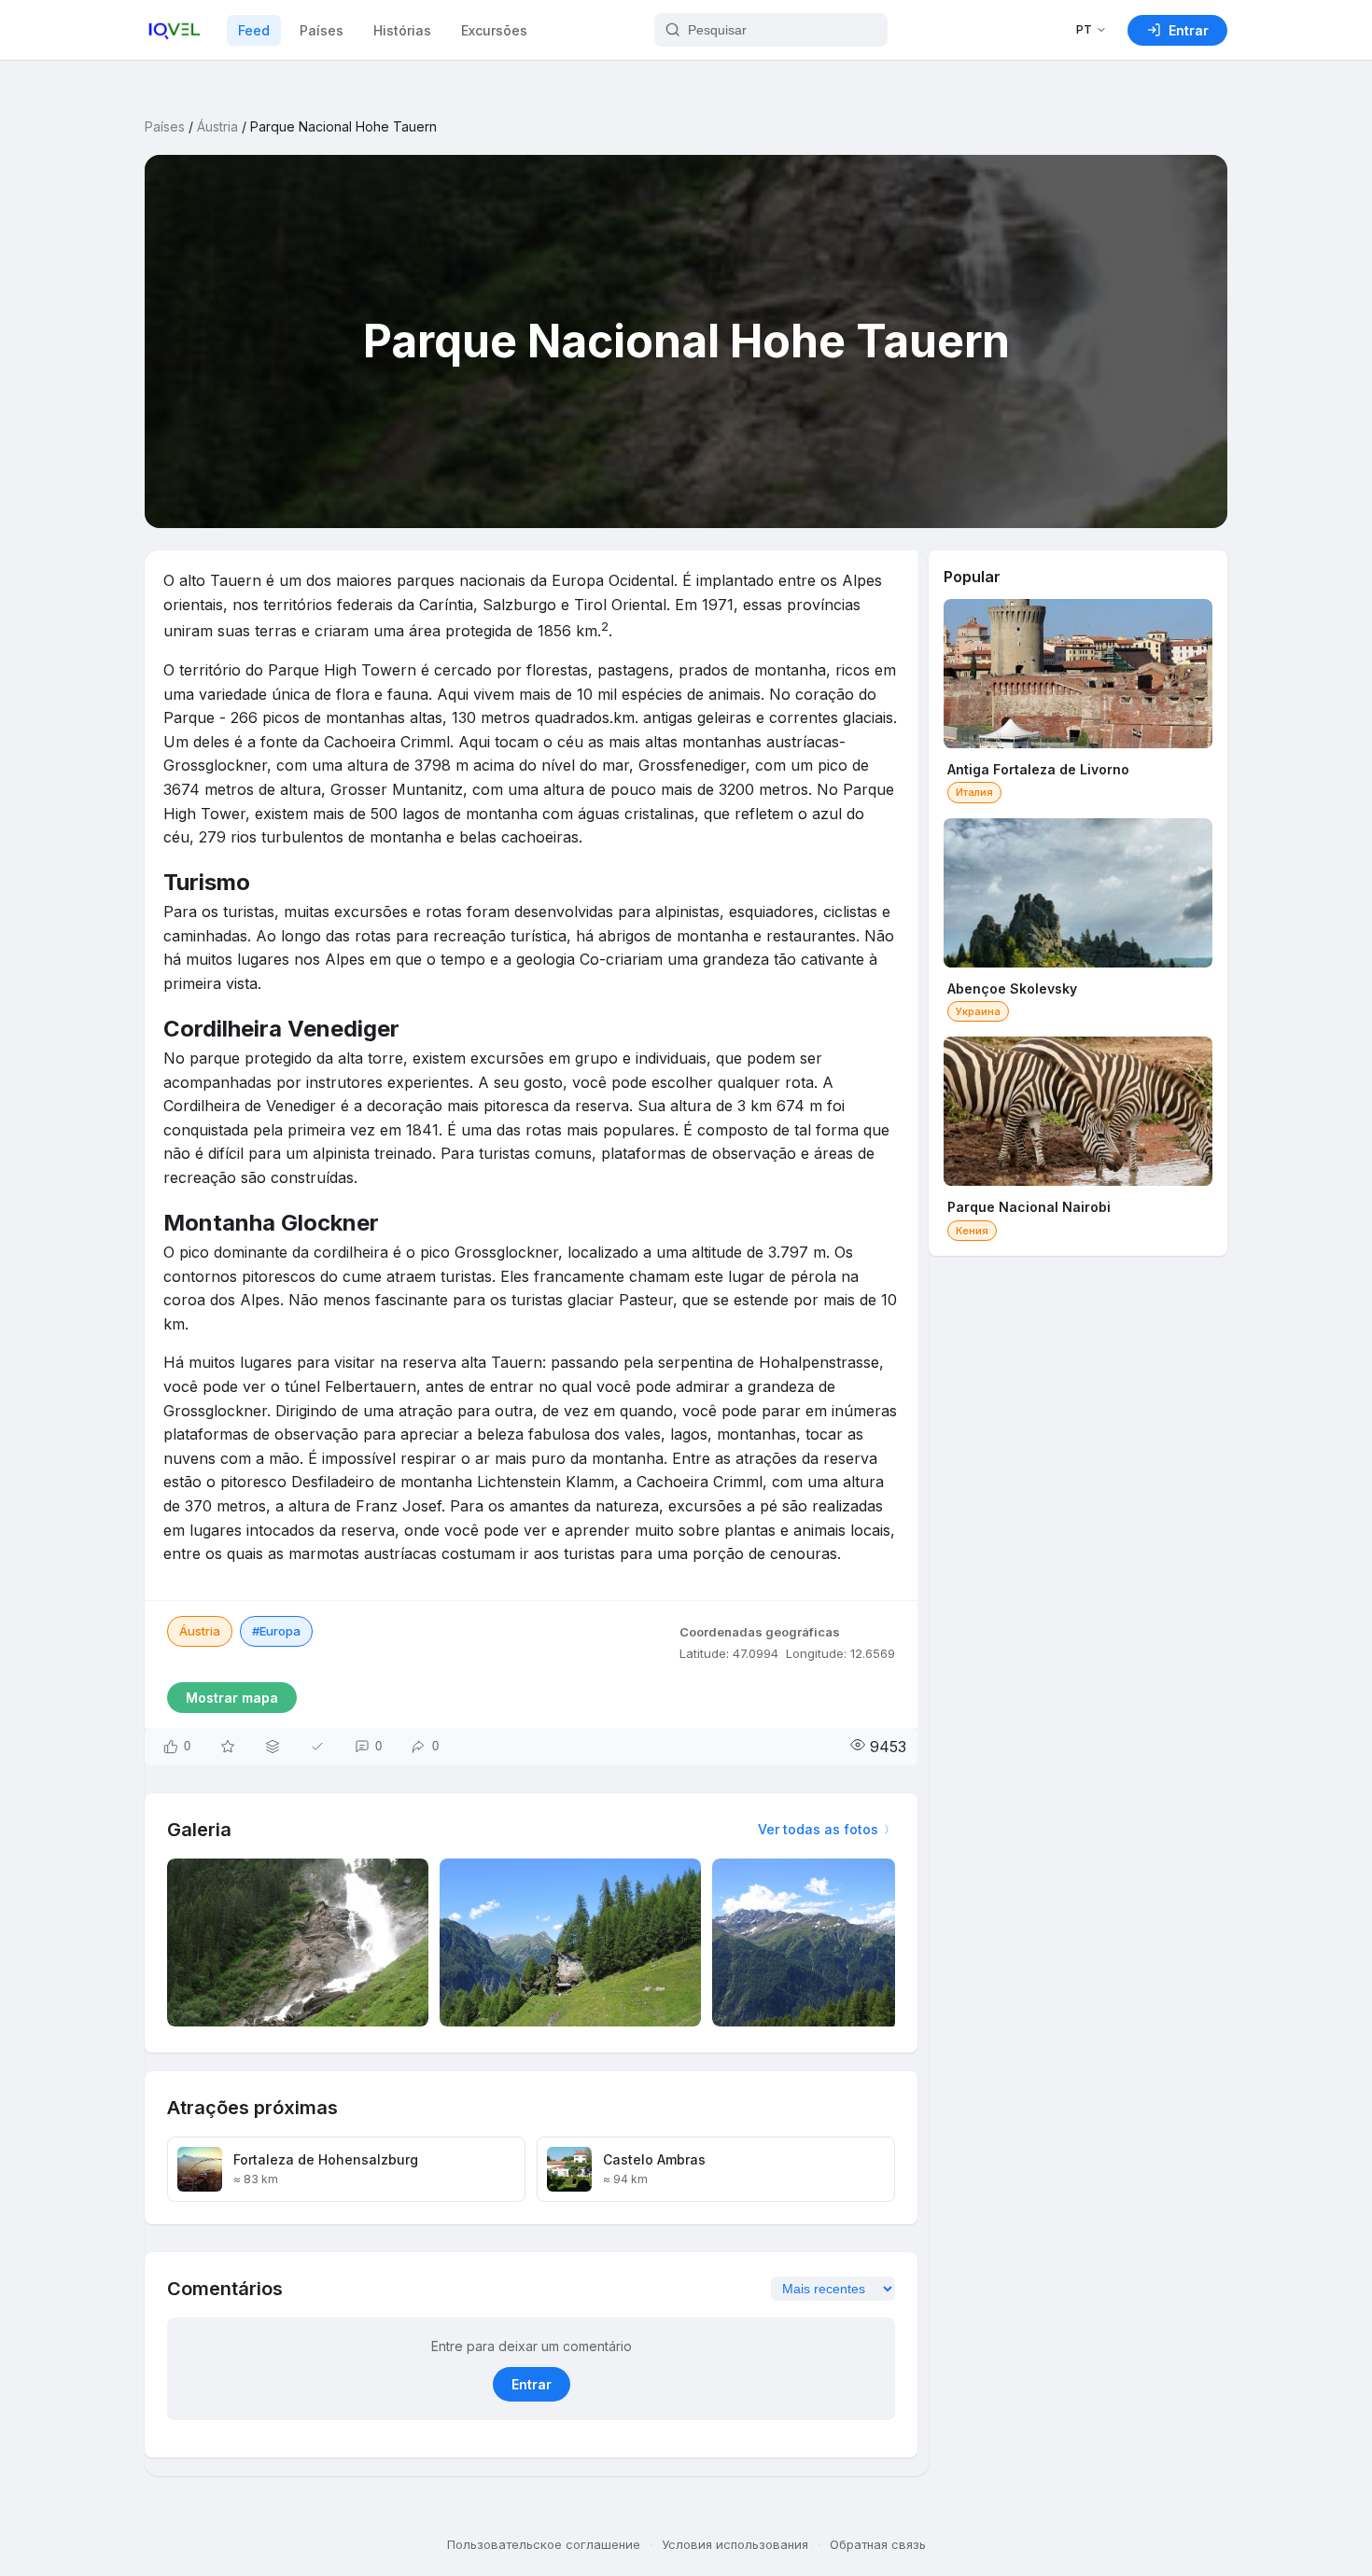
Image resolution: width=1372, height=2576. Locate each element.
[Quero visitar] (228, 1747)
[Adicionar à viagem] (273, 1747)
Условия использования (735, 2544)
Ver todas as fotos (818, 1829)
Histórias (402, 30)
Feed (254, 30)
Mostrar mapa (232, 1698)
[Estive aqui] (317, 1747)
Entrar (532, 2384)
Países (322, 30)
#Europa (276, 1631)
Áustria (217, 126)
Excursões (494, 30)
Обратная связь (878, 2544)
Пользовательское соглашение (544, 2544)
